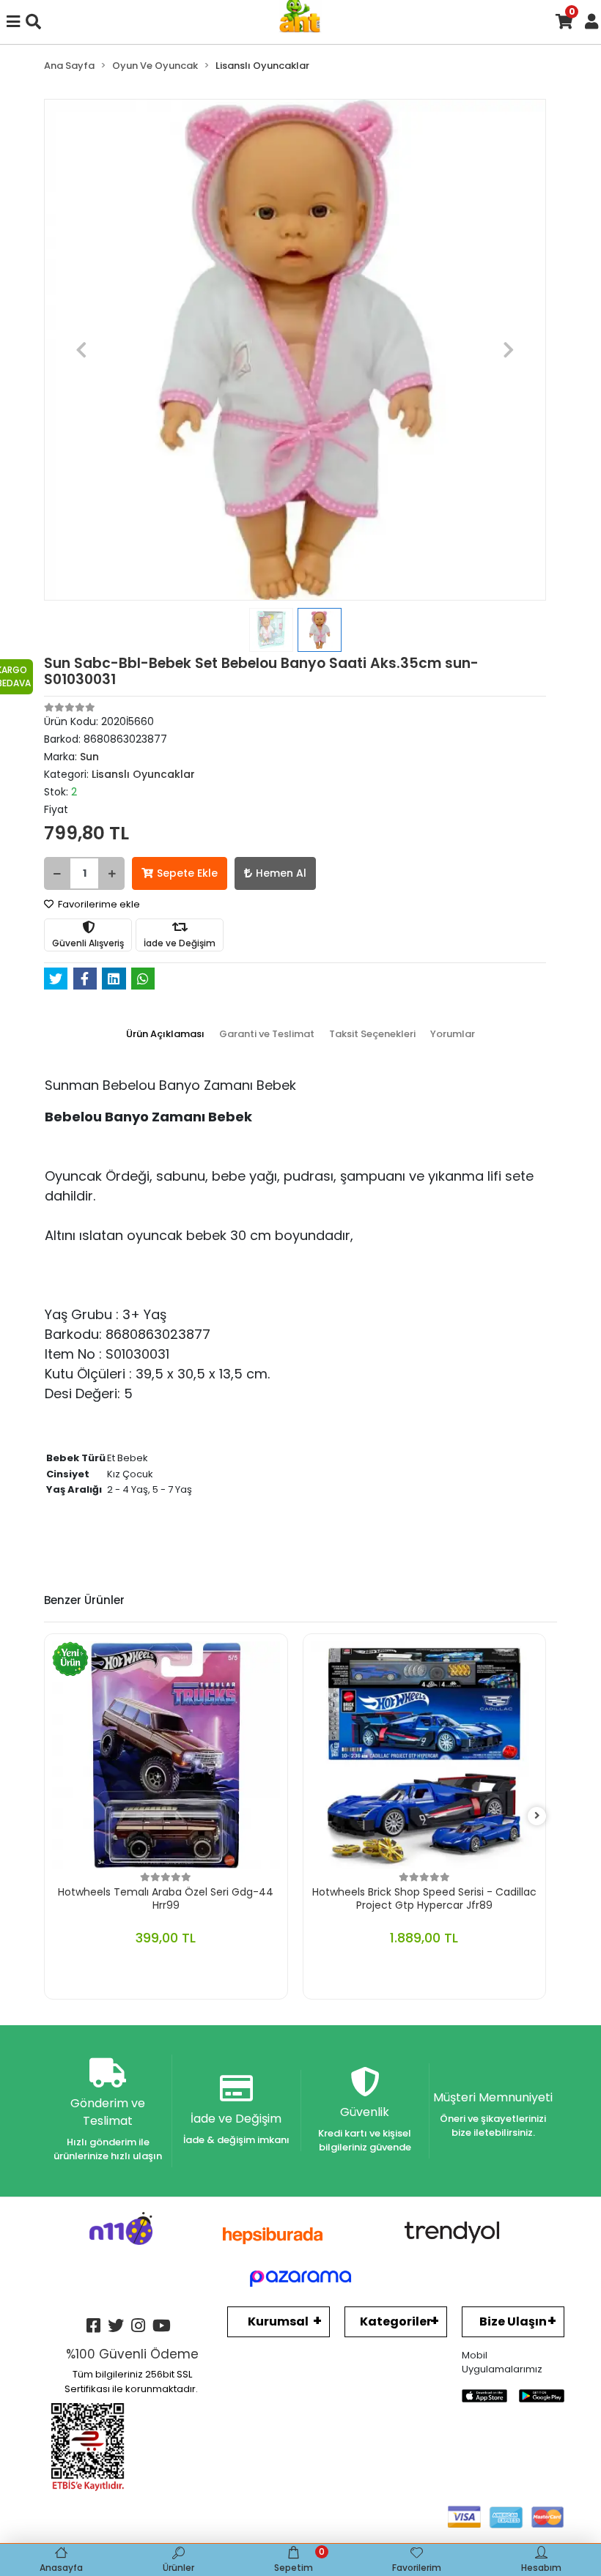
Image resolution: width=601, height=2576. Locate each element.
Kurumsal (278, 2321)
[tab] (165, 1034)
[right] (537, 1816)
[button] (82, 350)
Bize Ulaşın (513, 2321)
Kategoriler (396, 2321)
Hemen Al (281, 873)
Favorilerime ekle (98, 904)
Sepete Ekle (187, 873)
